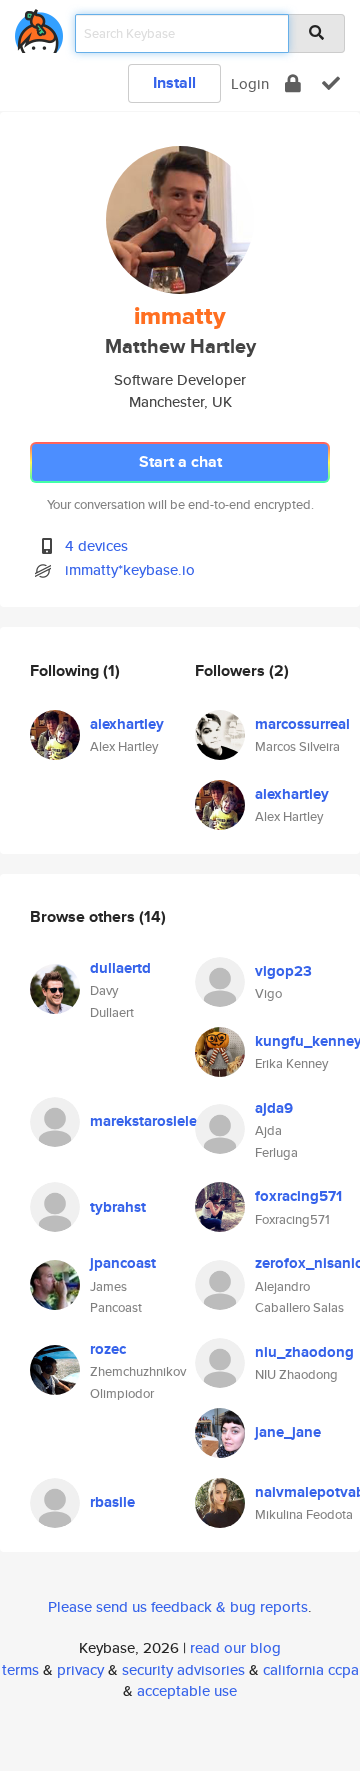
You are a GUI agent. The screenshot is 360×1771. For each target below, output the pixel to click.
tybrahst (118, 1207)
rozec (108, 1349)
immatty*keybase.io (130, 569)
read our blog (235, 1647)
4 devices (96, 545)
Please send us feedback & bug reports (178, 1606)
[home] (39, 27)
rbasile (112, 1502)
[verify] (331, 83)
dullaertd (120, 968)
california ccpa (311, 1669)
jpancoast (123, 1263)
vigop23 (283, 971)
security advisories (183, 1669)
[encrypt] (293, 83)
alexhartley (127, 724)
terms (20, 1669)
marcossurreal (302, 724)
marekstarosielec (147, 1121)
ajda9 (274, 1108)
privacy (80, 1669)
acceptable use (187, 1690)
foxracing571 (298, 1196)
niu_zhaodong (304, 1352)
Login (250, 83)
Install (174, 82)
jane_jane (288, 1432)
